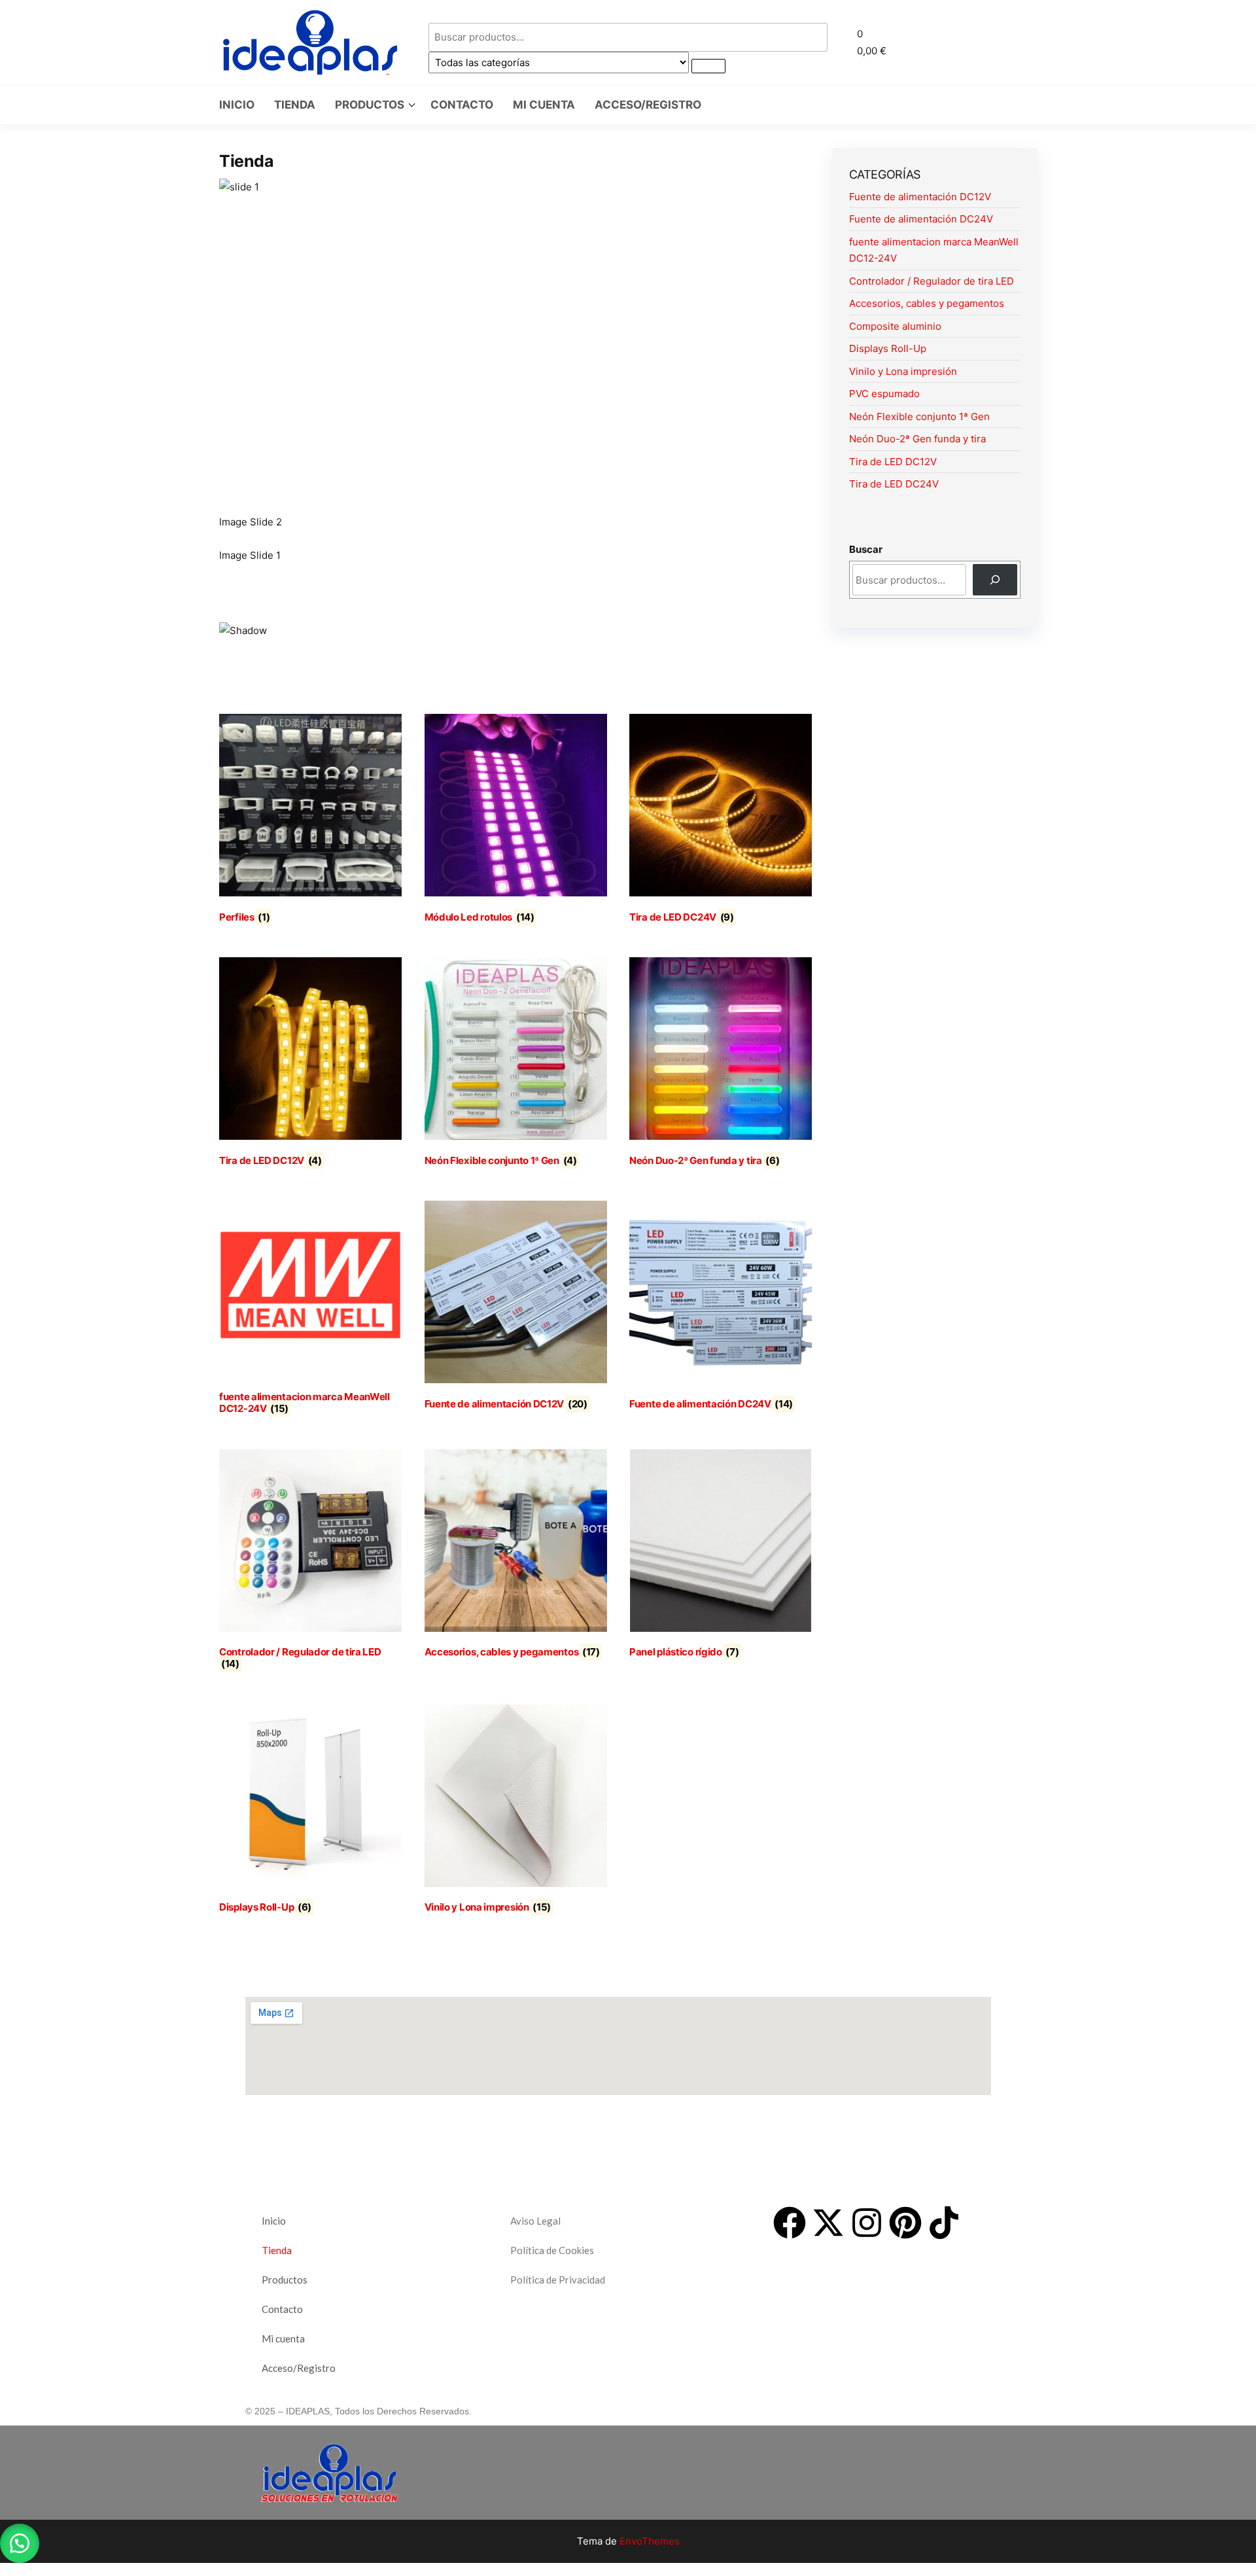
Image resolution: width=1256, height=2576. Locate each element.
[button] (952, 42)
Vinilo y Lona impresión (903, 371)
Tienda (295, 105)
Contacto (462, 105)
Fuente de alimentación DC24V (921, 219)
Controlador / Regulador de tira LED (932, 281)
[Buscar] (995, 580)
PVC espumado (884, 394)
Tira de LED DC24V (894, 484)
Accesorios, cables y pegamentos (927, 303)
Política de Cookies (552, 2250)
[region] (516, 413)
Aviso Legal (535, 2221)
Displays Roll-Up (888, 348)
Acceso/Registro (648, 105)
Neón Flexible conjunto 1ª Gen (919, 416)
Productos (370, 105)
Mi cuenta (544, 105)
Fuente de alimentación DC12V (920, 197)
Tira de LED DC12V (893, 462)
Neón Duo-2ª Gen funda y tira (917, 439)
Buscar (866, 549)
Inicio (237, 105)
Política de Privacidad (558, 2280)
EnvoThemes (650, 2541)
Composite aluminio (895, 326)
